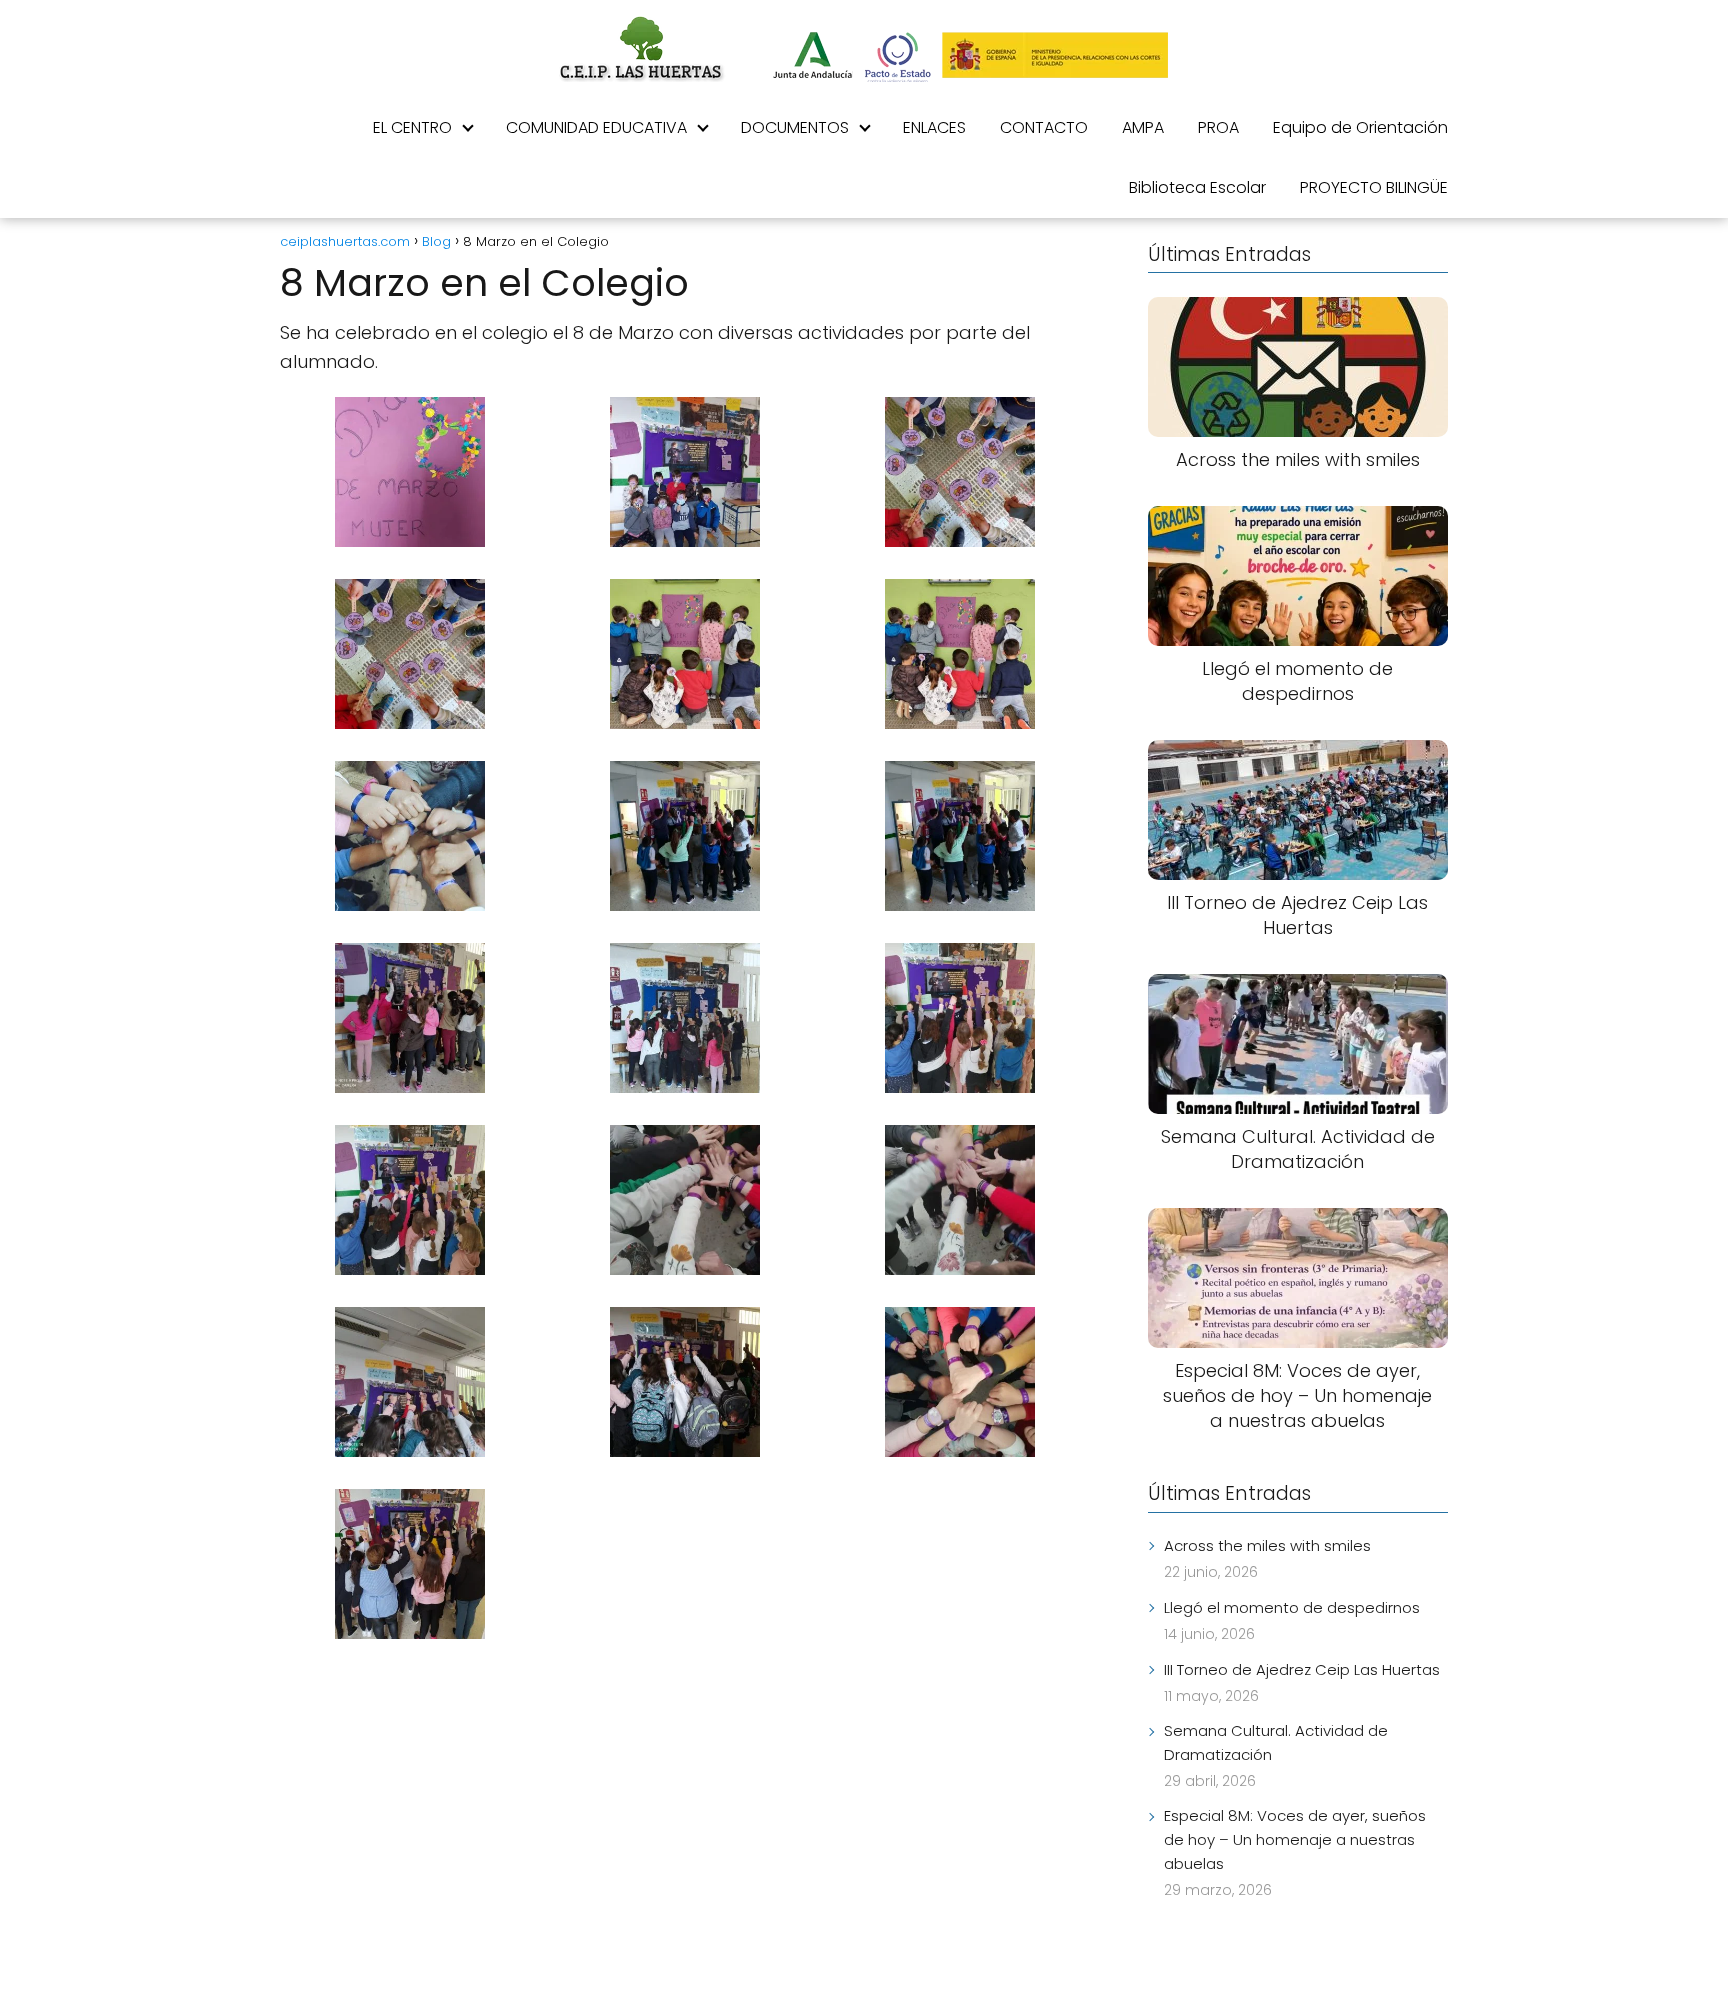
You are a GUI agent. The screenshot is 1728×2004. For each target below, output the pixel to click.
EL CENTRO (412, 127)
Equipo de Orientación (1360, 127)
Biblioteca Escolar (1197, 187)
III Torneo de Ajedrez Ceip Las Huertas (1302, 1669)
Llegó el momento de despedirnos (1292, 1607)
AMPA (1143, 127)
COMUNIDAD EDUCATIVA (596, 127)
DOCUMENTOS (795, 127)
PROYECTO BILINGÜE (1374, 187)
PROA (1218, 127)
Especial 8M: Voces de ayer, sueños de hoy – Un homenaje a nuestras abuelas (1295, 1839)
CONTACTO (1044, 127)
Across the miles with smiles (1267, 1545)
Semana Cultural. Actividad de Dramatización (1276, 1742)
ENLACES (934, 127)
